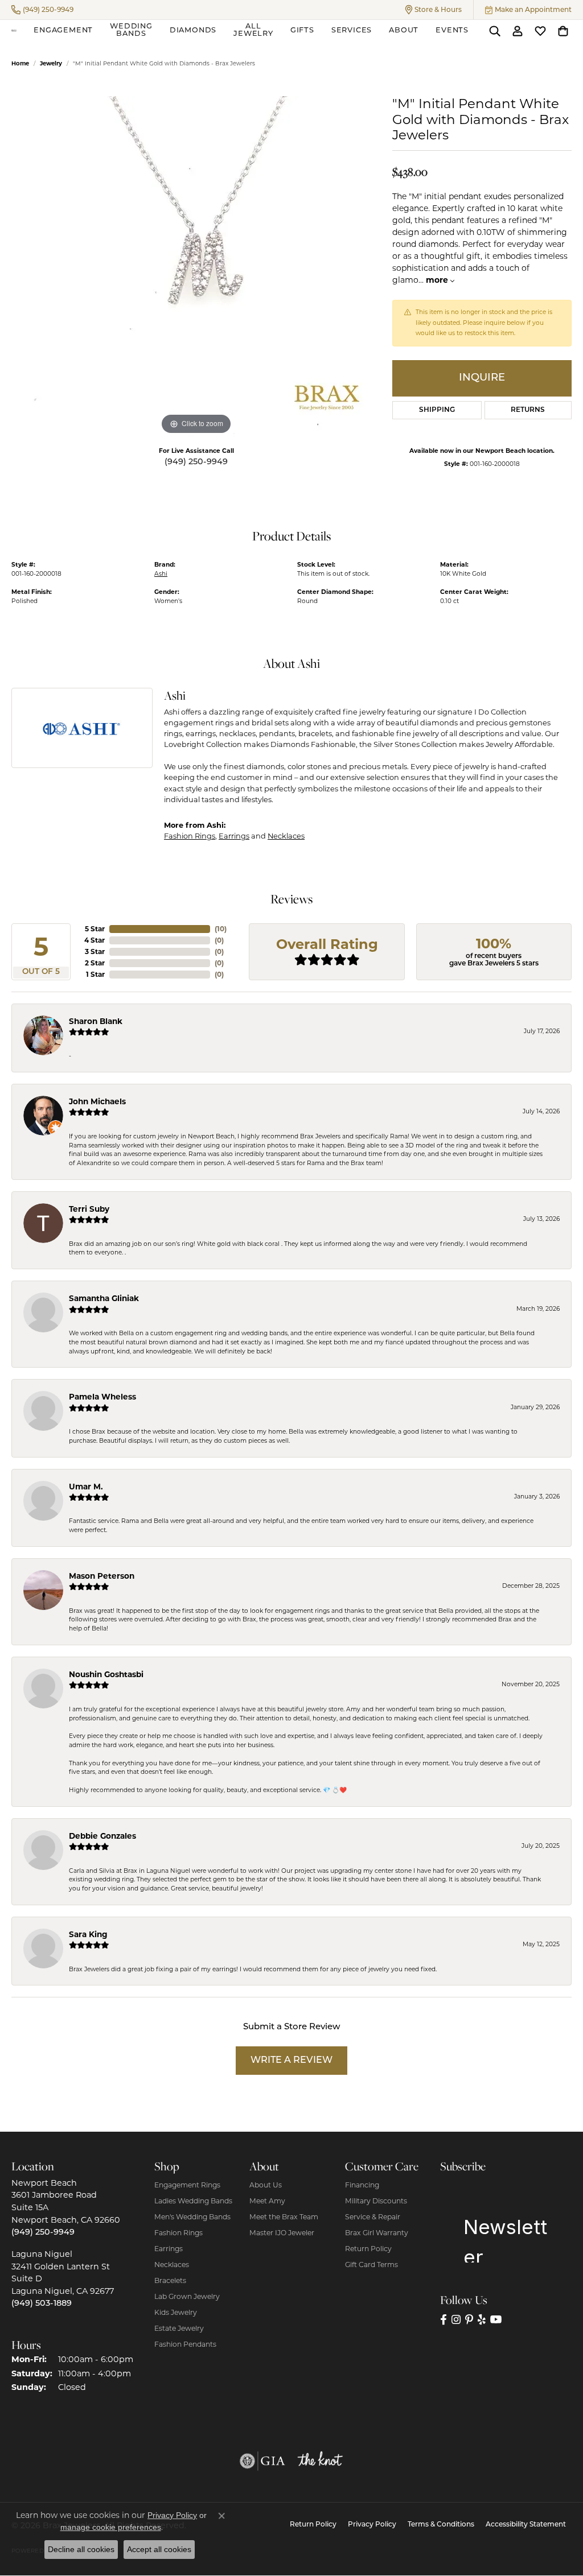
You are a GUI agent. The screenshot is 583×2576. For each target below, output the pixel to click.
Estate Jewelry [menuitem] (179, 2328)
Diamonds (193, 30)
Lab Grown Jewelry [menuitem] (187, 2296)
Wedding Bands (131, 30)
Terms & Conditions (441, 2525)
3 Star (95, 951)
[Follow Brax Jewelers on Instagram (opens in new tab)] (456, 2320)
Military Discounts (376, 2201)
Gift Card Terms (371, 2265)
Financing (362, 2185)
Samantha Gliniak (104, 1298)
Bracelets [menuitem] (170, 2280)
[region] (196, 267)
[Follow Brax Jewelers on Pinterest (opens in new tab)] (469, 2320)
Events (452, 30)
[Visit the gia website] (262, 2461)
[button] (434, 10)
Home (20, 63)
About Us (266, 2185)
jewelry (51, 63)
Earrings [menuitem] (169, 2249)
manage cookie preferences (111, 2527)
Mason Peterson (102, 1576)
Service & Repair (373, 2217)
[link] (42, 10)
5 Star (95, 929)
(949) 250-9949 (196, 462)
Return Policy (368, 2249)
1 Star (95, 974)
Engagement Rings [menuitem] (187, 2185)
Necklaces (286, 836)
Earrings (234, 836)
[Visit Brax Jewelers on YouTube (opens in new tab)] (496, 2320)
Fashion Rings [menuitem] (178, 2233)
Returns (528, 410)
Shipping (437, 410)
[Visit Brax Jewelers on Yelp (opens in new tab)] (482, 2320)
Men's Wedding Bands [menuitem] (192, 2217)
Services (352, 30)
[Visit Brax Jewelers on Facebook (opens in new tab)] (444, 2320)
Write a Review (291, 2061)
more (438, 280)
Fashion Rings (190, 836)
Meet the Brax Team (284, 2217)
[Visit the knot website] (320, 2461)
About (404, 30)
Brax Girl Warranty (377, 2233)
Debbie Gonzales (102, 1836)
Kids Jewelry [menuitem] (176, 2312)
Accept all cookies (159, 2549)
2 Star (95, 963)
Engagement (63, 30)
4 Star (95, 940)
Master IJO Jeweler (282, 2233)
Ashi (161, 574)
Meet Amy (267, 2201)
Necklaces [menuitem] (172, 2265)
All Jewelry (253, 30)
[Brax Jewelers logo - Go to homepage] (14, 31)
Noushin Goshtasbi (106, 1674)
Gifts (302, 30)
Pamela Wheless (102, 1397)
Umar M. (86, 1487)
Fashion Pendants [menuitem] (185, 2344)
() (221, 929)
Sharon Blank (96, 1021)
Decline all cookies (81, 2549)
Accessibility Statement (526, 2525)
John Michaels (97, 1101)
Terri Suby (89, 1209)
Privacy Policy (372, 2525)
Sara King (88, 1934)
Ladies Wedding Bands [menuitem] (193, 2201)
